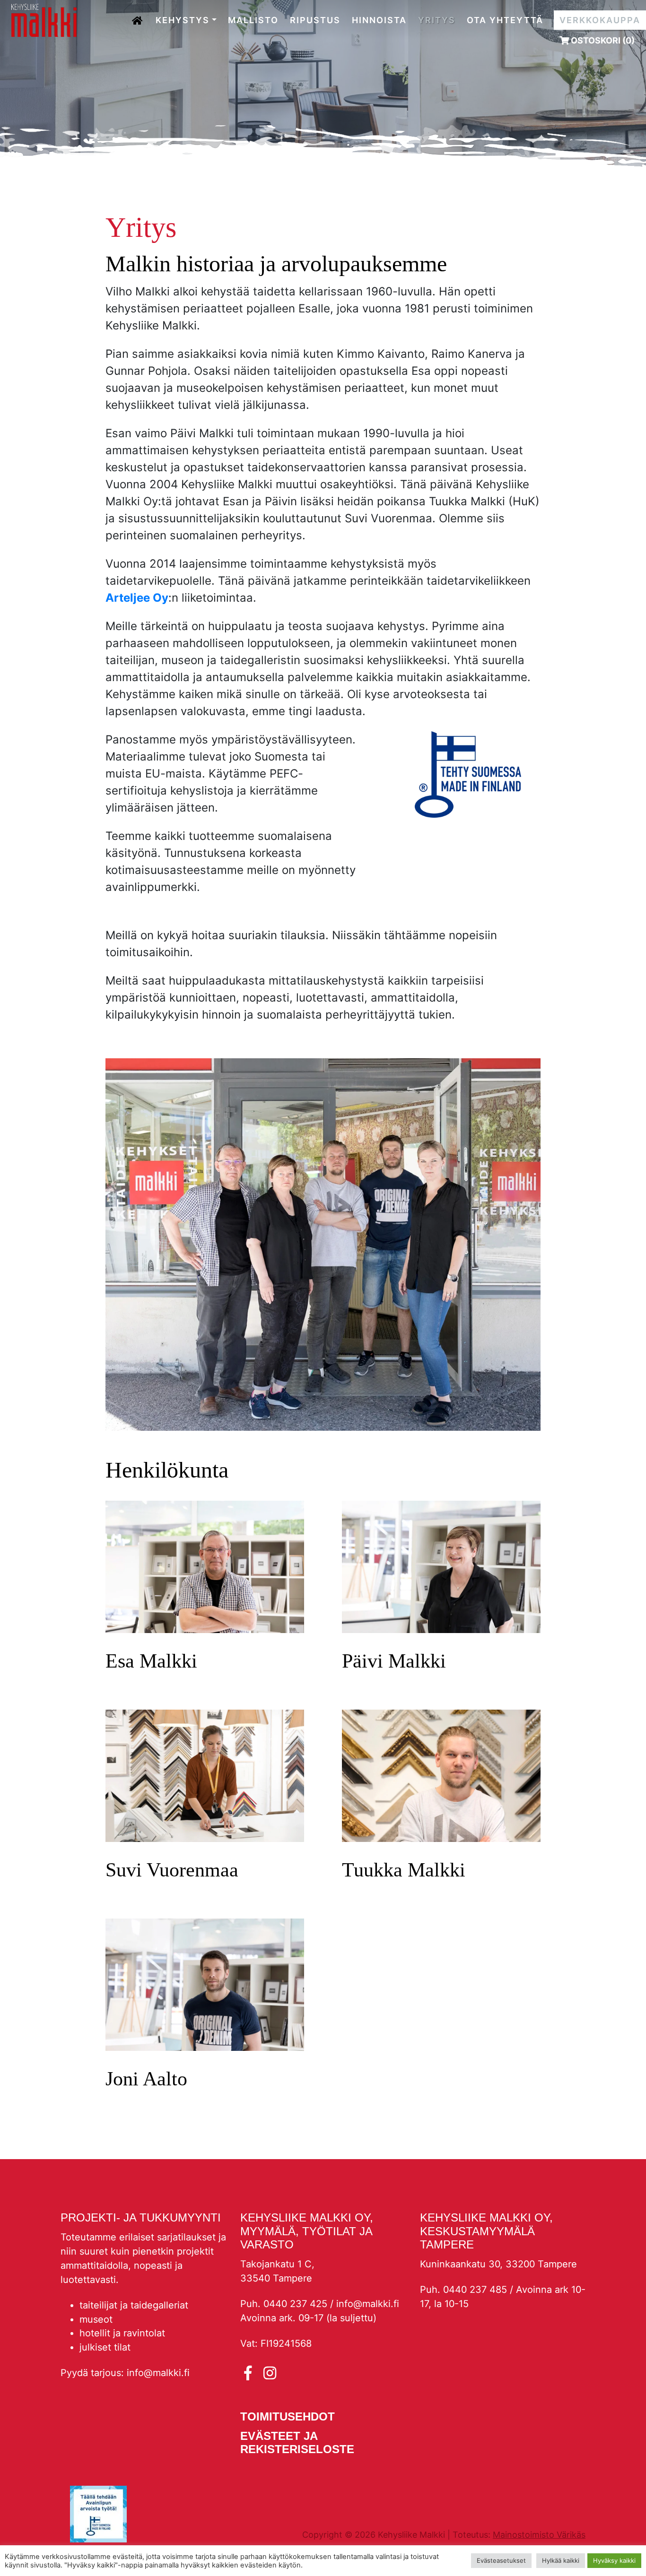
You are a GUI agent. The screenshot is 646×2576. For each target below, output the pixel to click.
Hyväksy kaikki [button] (614, 2560)
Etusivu (138, 17)
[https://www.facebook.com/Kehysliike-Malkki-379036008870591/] (250, 2373)
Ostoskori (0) (602, 40)
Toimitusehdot (288, 2416)
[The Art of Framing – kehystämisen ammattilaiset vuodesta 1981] (44, 20)
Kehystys (183, 20)
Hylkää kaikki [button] (561, 2560)
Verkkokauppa (600, 20)
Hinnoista (379, 20)
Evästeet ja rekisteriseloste (297, 2443)
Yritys (437, 20)
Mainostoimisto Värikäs (539, 2535)
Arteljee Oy (137, 598)
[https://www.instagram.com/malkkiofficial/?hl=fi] (270, 2373)
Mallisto (253, 20)
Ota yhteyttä (505, 20)
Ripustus (315, 20)
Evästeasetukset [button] (501, 2560)
